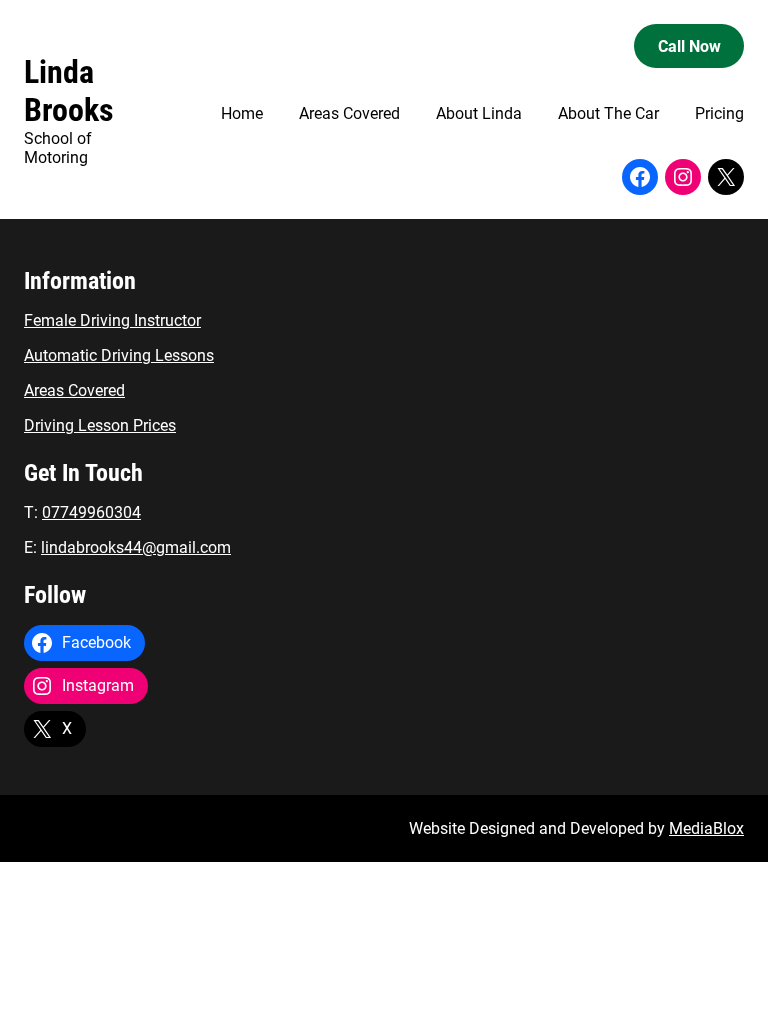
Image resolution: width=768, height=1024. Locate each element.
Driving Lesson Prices (100, 425)
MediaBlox (706, 828)
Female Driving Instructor (112, 320)
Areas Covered (74, 390)
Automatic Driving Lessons (119, 355)
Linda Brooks (69, 91)
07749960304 (91, 512)
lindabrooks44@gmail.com (136, 547)
